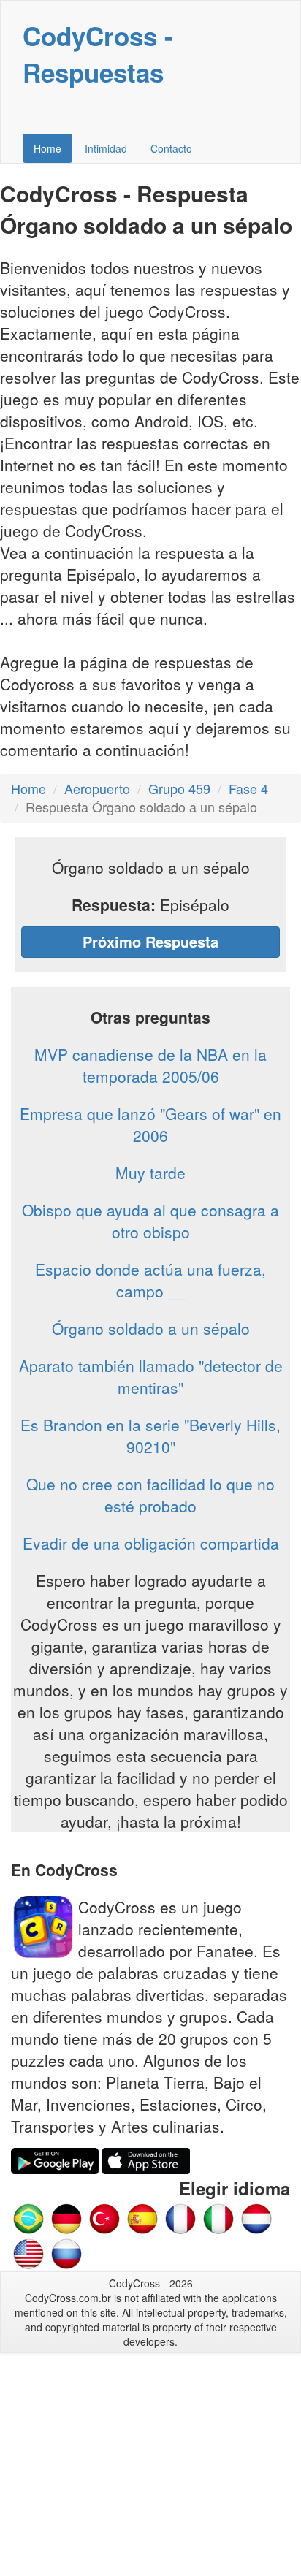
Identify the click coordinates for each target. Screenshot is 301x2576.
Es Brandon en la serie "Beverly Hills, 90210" (150, 1436)
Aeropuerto (97, 788)
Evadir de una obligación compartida (151, 1543)
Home (47, 148)
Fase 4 (248, 788)
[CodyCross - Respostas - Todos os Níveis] (28, 2217)
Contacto (171, 148)
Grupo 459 (179, 788)
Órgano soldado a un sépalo (151, 1328)
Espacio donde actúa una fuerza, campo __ (150, 1280)
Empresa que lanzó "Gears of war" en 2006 (150, 1124)
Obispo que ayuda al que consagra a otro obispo (150, 1221)
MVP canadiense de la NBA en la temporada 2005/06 (150, 1065)
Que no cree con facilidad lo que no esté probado (150, 1495)
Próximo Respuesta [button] (150, 941)
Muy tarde (150, 1173)
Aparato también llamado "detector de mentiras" (151, 1376)
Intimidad (106, 148)
